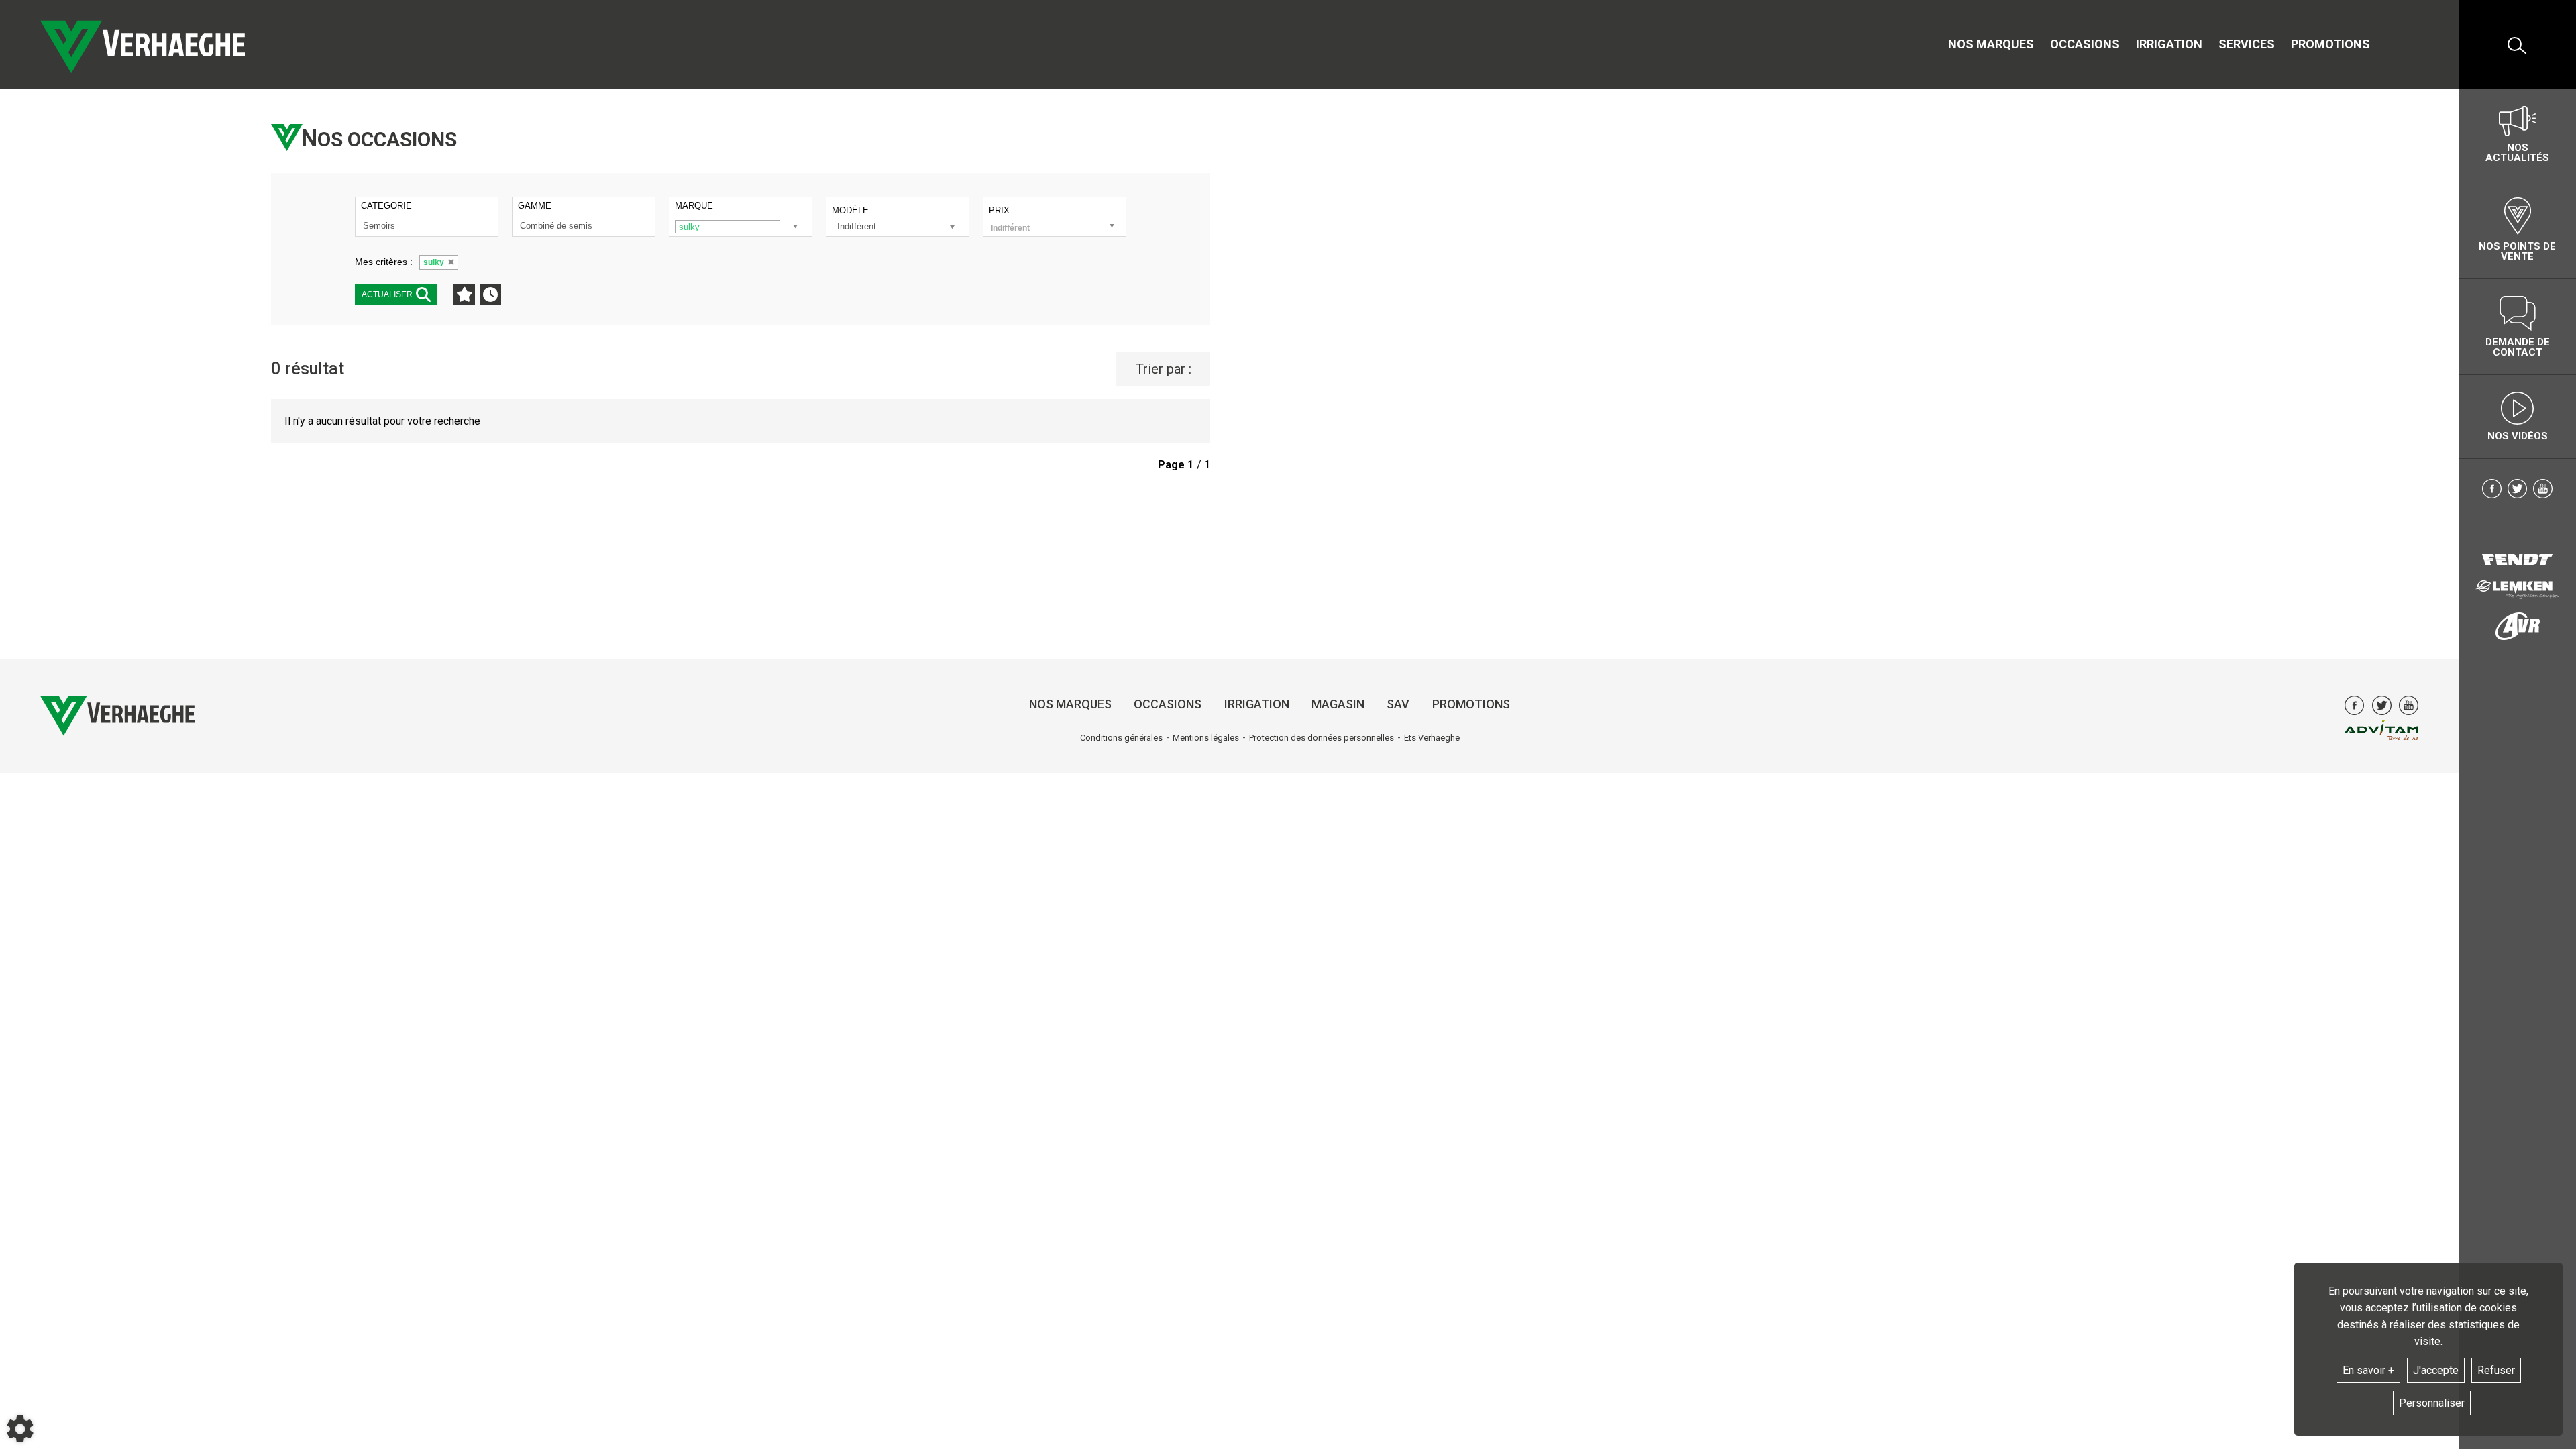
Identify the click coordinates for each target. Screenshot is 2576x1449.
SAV (1398, 704)
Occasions (2085, 44)
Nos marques (1991, 44)
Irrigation (2169, 44)
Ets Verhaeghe (1432, 738)
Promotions (2330, 44)
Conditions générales (1121, 738)
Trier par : (1164, 369)
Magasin (1338, 704)
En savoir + (2368, 1370)
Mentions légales (1206, 738)
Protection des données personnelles (1322, 738)
